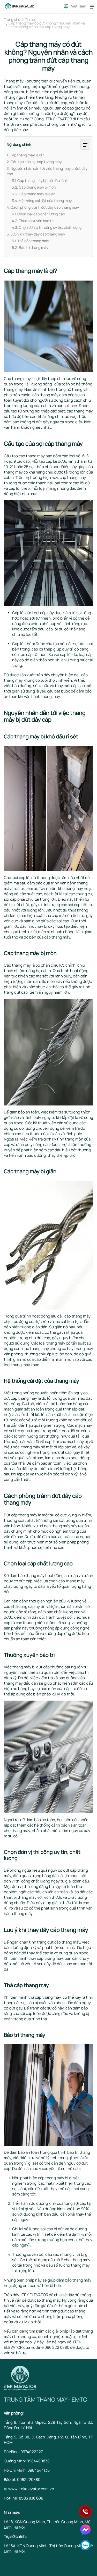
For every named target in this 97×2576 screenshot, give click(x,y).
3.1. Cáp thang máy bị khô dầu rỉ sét (40, 180)
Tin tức (31, 20)
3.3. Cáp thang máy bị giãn (34, 194)
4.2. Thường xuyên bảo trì (33, 221)
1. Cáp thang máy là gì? (25, 155)
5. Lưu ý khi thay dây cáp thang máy (36, 234)
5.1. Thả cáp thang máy (30, 241)
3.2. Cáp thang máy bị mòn (34, 187)
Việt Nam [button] (79, 6)
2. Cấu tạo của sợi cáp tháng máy (34, 162)
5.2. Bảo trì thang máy (30, 247)
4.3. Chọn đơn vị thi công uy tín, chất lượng (47, 227)
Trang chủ (12, 20)
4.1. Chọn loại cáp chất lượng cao (38, 214)
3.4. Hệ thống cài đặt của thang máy (42, 201)
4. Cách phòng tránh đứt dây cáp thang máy (43, 207)
